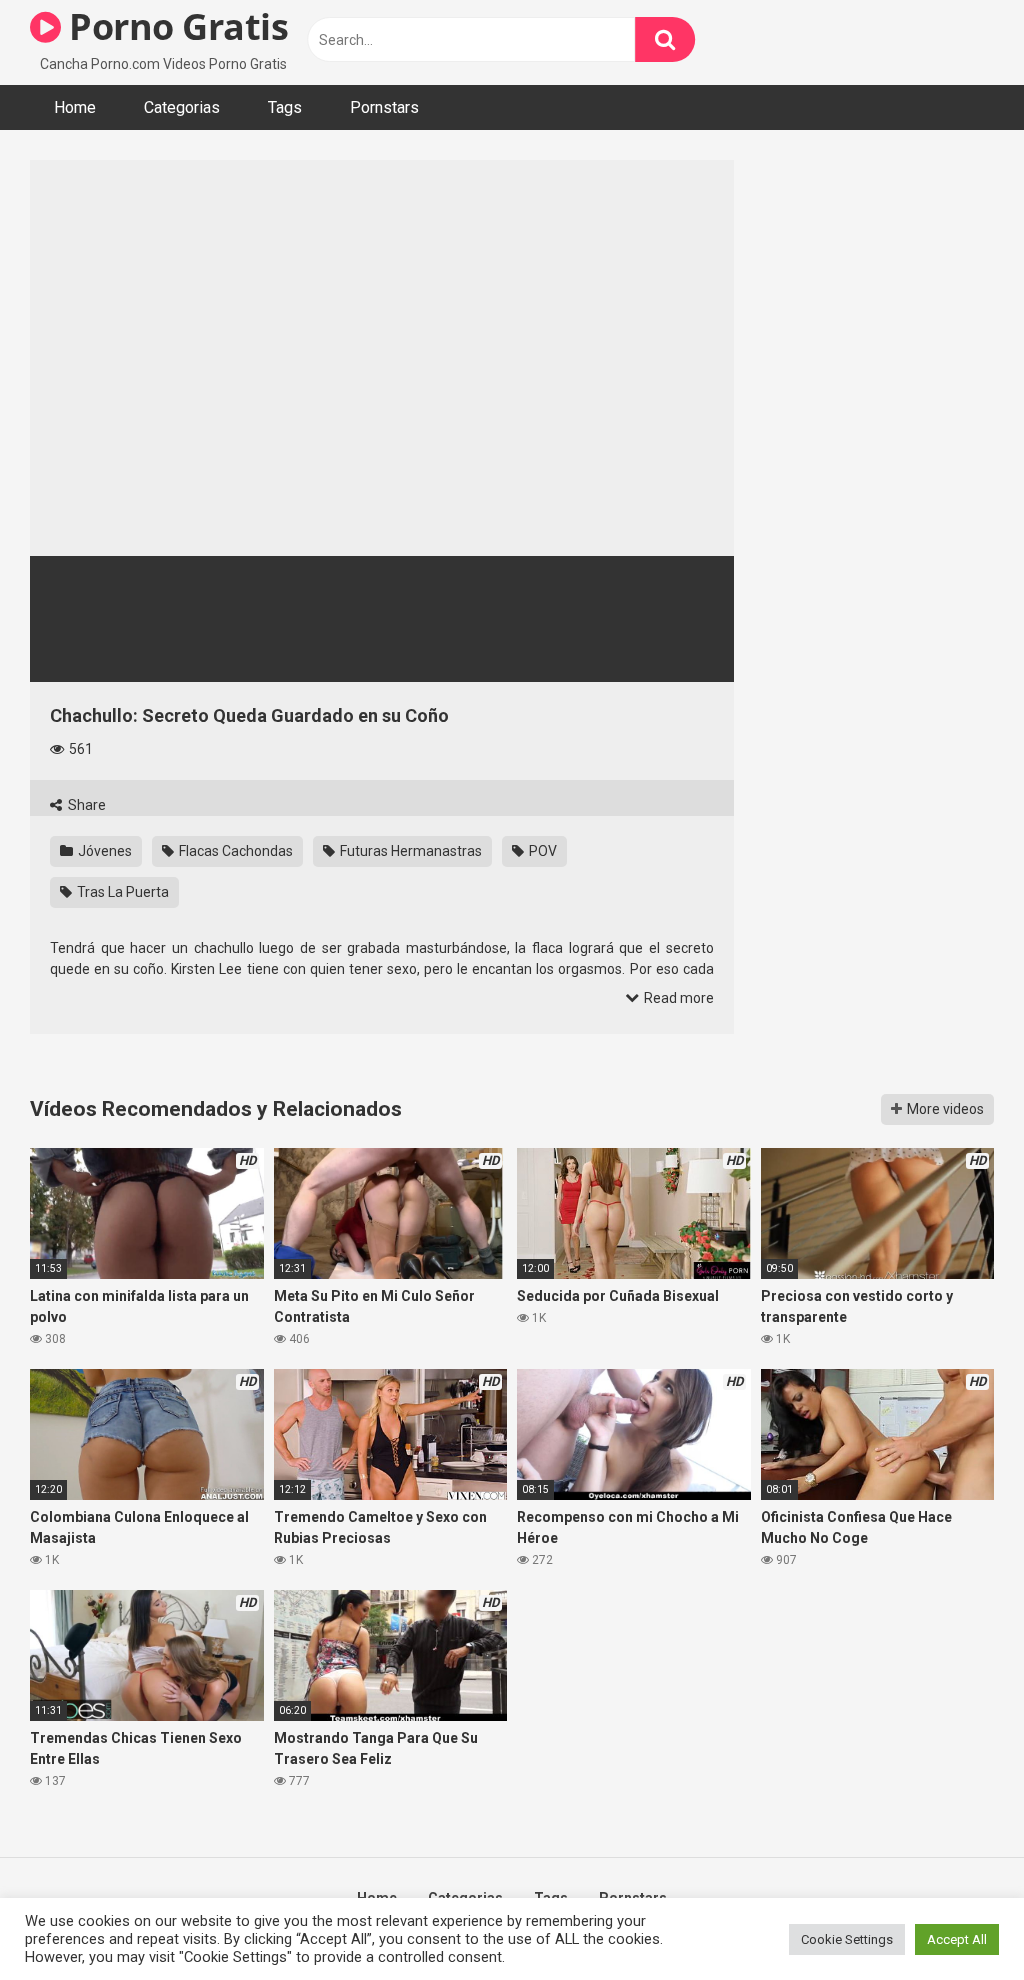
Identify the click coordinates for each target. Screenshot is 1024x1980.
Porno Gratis (174, 26)
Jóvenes (103, 851)
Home (75, 107)
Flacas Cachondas (234, 851)
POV (541, 851)
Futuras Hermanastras (409, 851)
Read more (677, 998)
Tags (285, 107)
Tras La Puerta (121, 892)
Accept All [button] (957, 1939)
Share (85, 805)
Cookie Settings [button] (847, 1939)
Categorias (182, 107)
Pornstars (384, 107)
